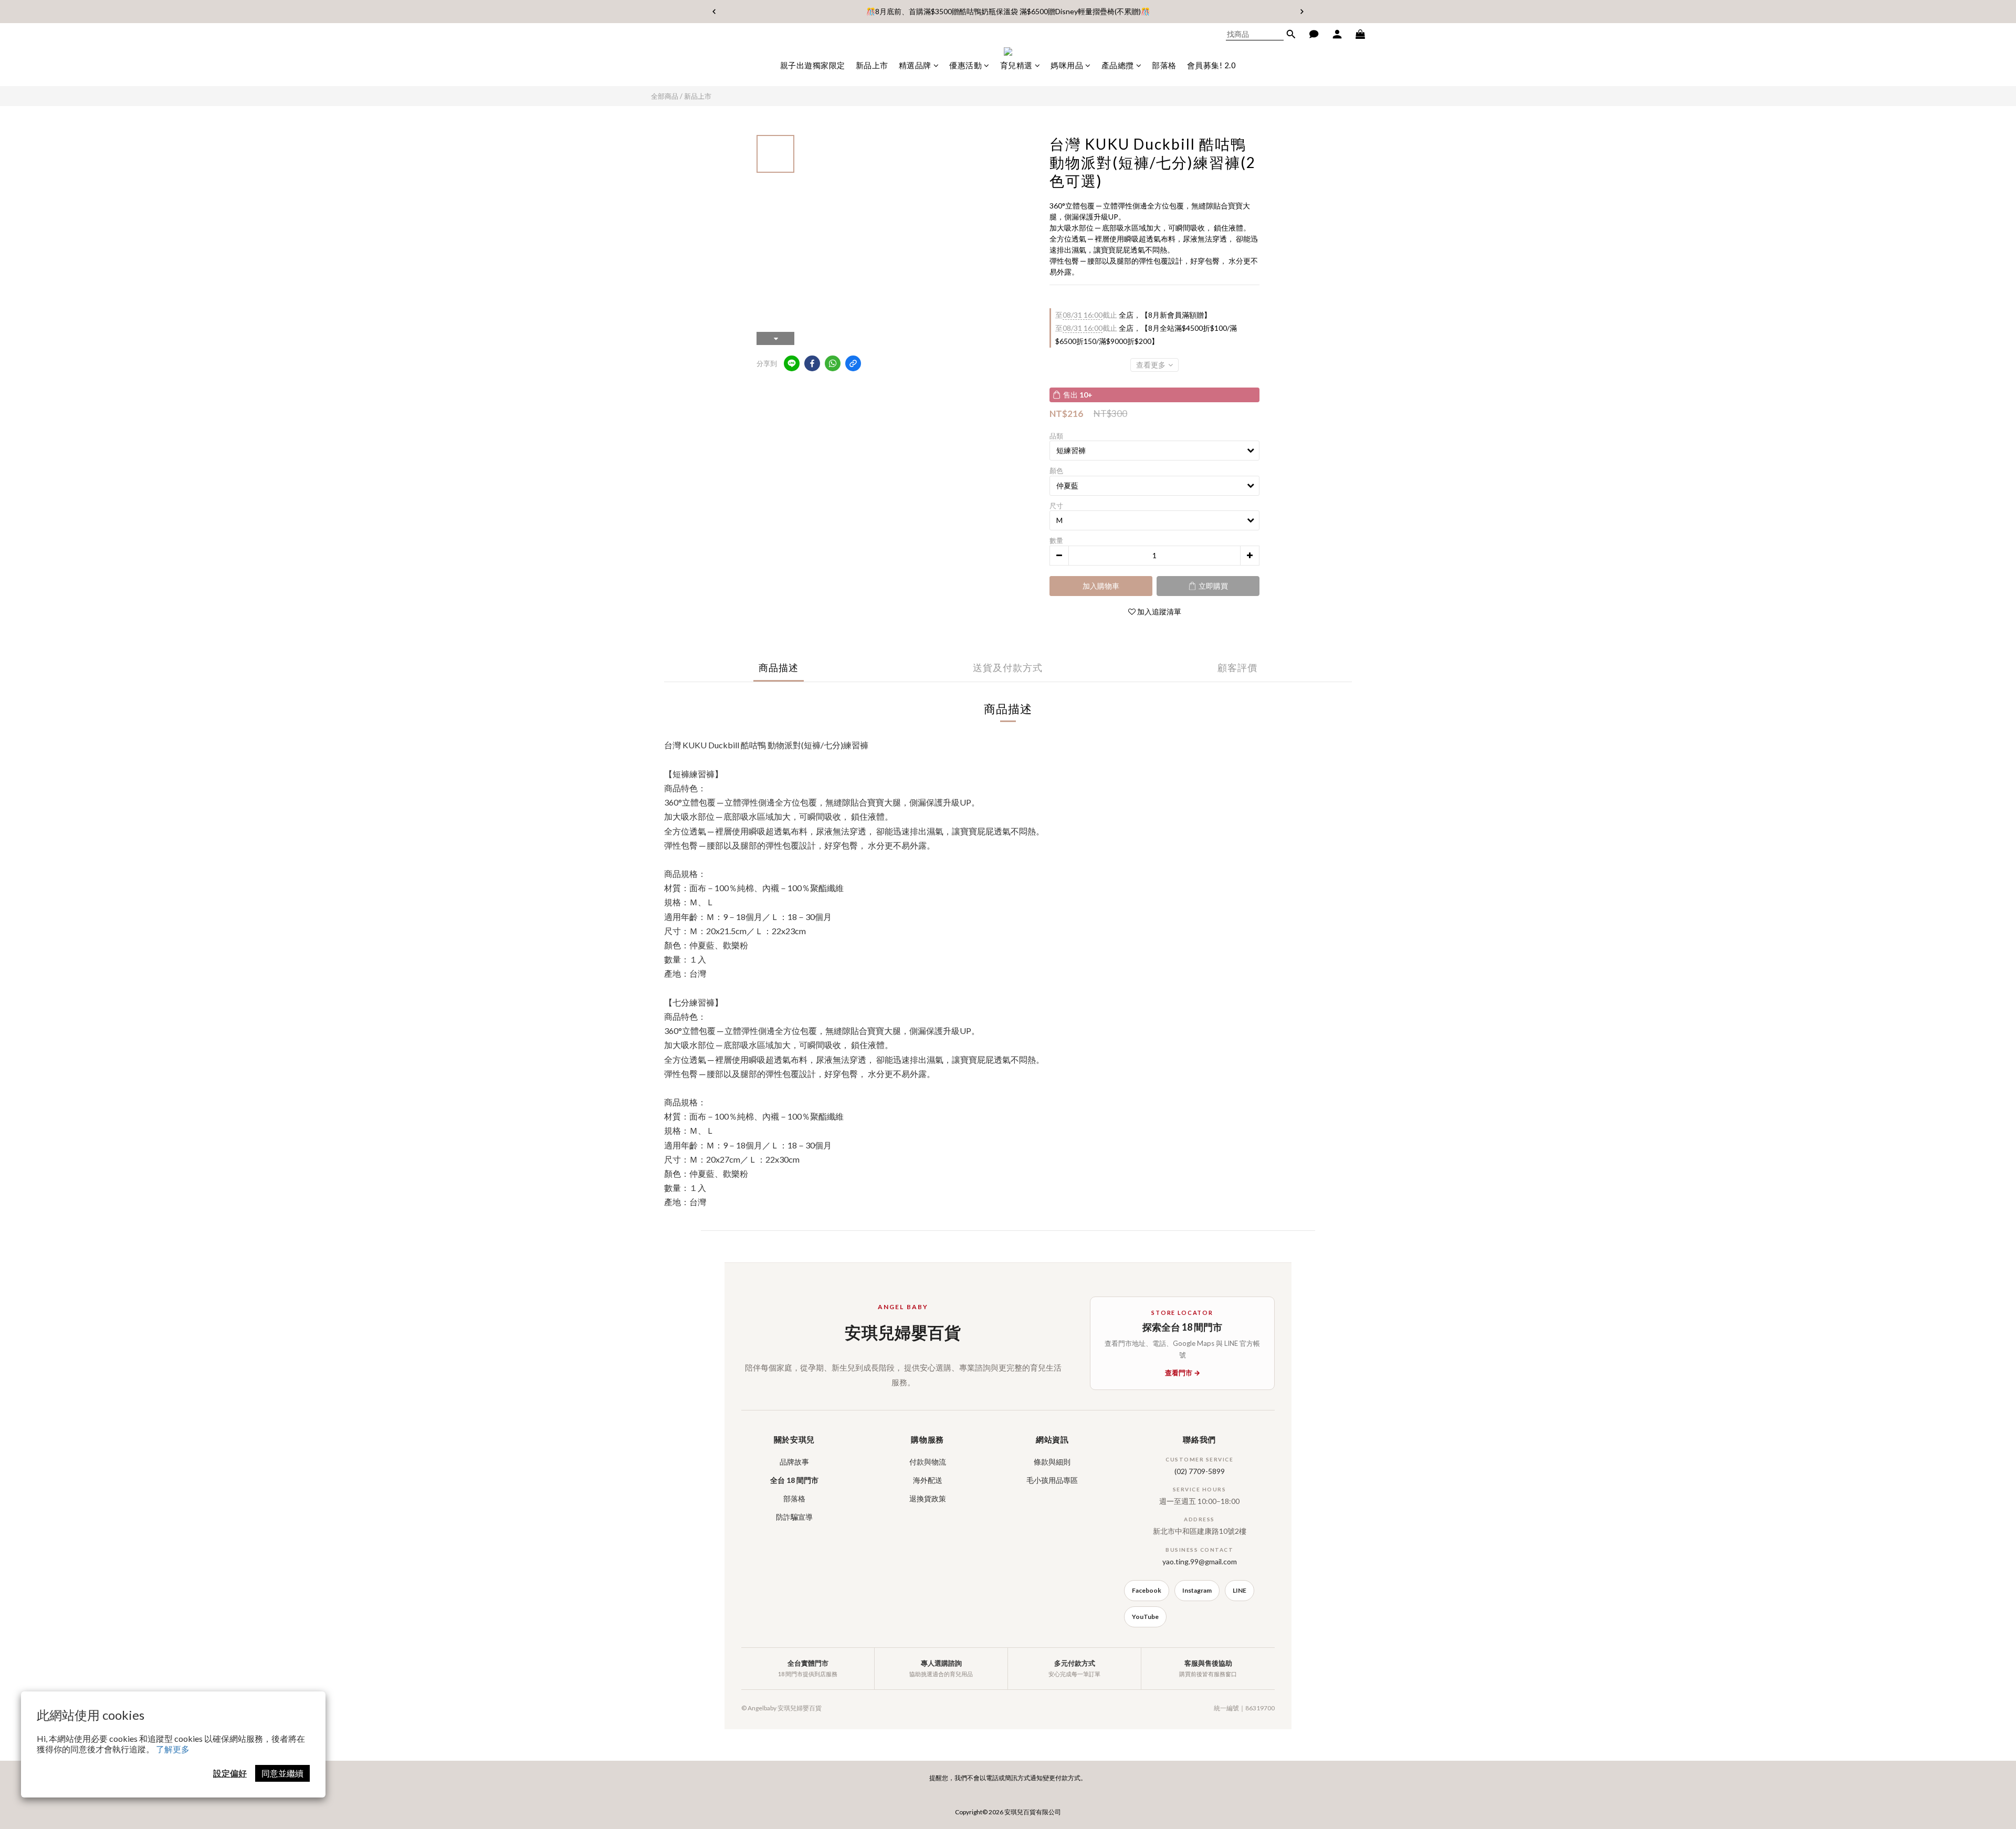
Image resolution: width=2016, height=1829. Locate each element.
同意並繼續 (282, 1773)
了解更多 (173, 1749)
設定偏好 (230, 1773)
